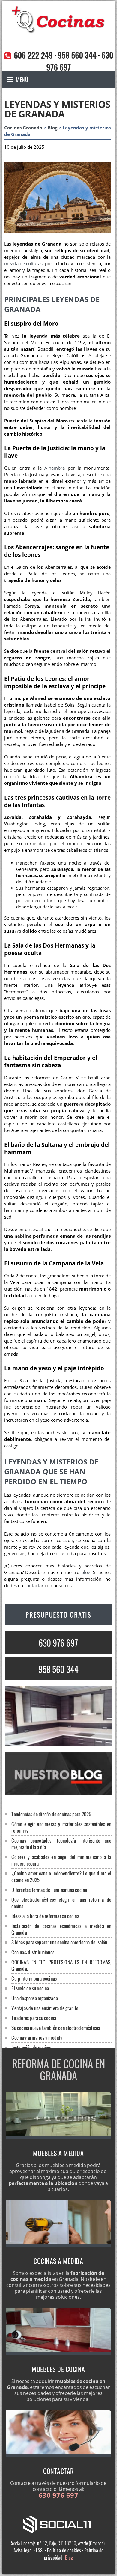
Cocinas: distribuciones (33, 1952)
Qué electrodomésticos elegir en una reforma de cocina (61, 1903)
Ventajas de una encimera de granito (45, 2008)
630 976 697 (58, 1643)
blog (86, 1572)
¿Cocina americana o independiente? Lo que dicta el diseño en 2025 (61, 1877)
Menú (22, 79)
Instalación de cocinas (32, 2047)
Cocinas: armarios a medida (37, 2038)
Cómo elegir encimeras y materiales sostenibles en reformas (61, 1827)
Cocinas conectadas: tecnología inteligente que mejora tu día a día (61, 1844)
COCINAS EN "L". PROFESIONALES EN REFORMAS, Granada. (61, 1965)
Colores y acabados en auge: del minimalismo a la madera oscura (61, 1860)
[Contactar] (58, 2455)
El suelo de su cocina (30, 1988)
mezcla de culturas (23, 264)
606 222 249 (33, 55)
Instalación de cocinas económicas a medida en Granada (61, 1929)
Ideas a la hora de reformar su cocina (45, 1916)
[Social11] (58, 2524)
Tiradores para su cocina (34, 2018)
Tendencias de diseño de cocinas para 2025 (51, 1814)
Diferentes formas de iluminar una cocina (49, 1890)
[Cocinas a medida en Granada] (58, 2245)
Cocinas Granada (23, 128)
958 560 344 (77, 55)
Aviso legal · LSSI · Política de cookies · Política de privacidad (58, 2554)
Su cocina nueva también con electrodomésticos (56, 2028)
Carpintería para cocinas (34, 1978)
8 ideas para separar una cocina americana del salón (59, 1942)
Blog (52, 128)
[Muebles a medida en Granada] (58, 2137)
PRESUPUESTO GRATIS (58, 1615)
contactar (34, 1586)
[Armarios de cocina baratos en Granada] (58, 2353)
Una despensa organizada (35, 1998)
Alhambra (55, 468)
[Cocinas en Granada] (58, 32)
